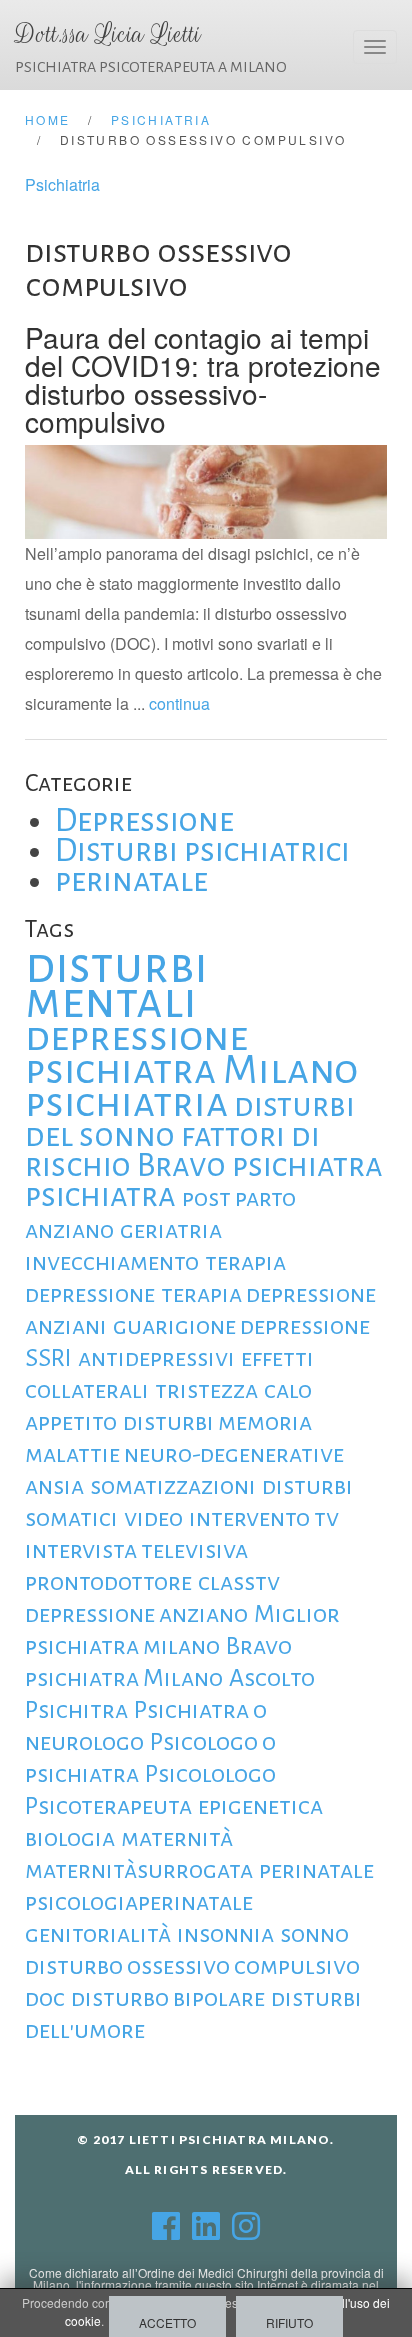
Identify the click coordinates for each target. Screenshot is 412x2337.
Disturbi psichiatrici (202, 850)
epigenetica (260, 1806)
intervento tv (264, 1518)
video (153, 1518)
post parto (239, 1198)
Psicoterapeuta (108, 1806)
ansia (54, 1486)
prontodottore (108, 1582)
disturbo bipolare (168, 1998)
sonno (314, 1934)
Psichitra (76, 1710)
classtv (239, 1582)
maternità (177, 1838)
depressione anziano (136, 1614)
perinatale (131, 880)
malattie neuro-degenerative (184, 1454)
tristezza (206, 1390)
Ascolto (272, 1678)
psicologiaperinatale (139, 1902)
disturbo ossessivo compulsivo (192, 1966)
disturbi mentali (116, 984)
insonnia (225, 1934)
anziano (69, 1230)
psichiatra (100, 1195)
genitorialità (98, 1934)
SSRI (48, 1358)
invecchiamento (112, 1262)
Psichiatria (62, 184)
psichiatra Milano (191, 1070)
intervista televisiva (136, 1550)
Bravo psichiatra (260, 1165)
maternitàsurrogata (139, 1870)
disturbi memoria (217, 1422)
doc (45, 1998)
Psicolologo (210, 1774)
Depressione (144, 820)
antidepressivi (156, 1358)
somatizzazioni (173, 1486)
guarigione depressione (241, 1326)
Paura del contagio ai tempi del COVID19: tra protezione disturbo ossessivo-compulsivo (203, 379)
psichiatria (126, 1103)
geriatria (171, 1230)
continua (179, 703)
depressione (136, 1037)
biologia (70, 1838)
